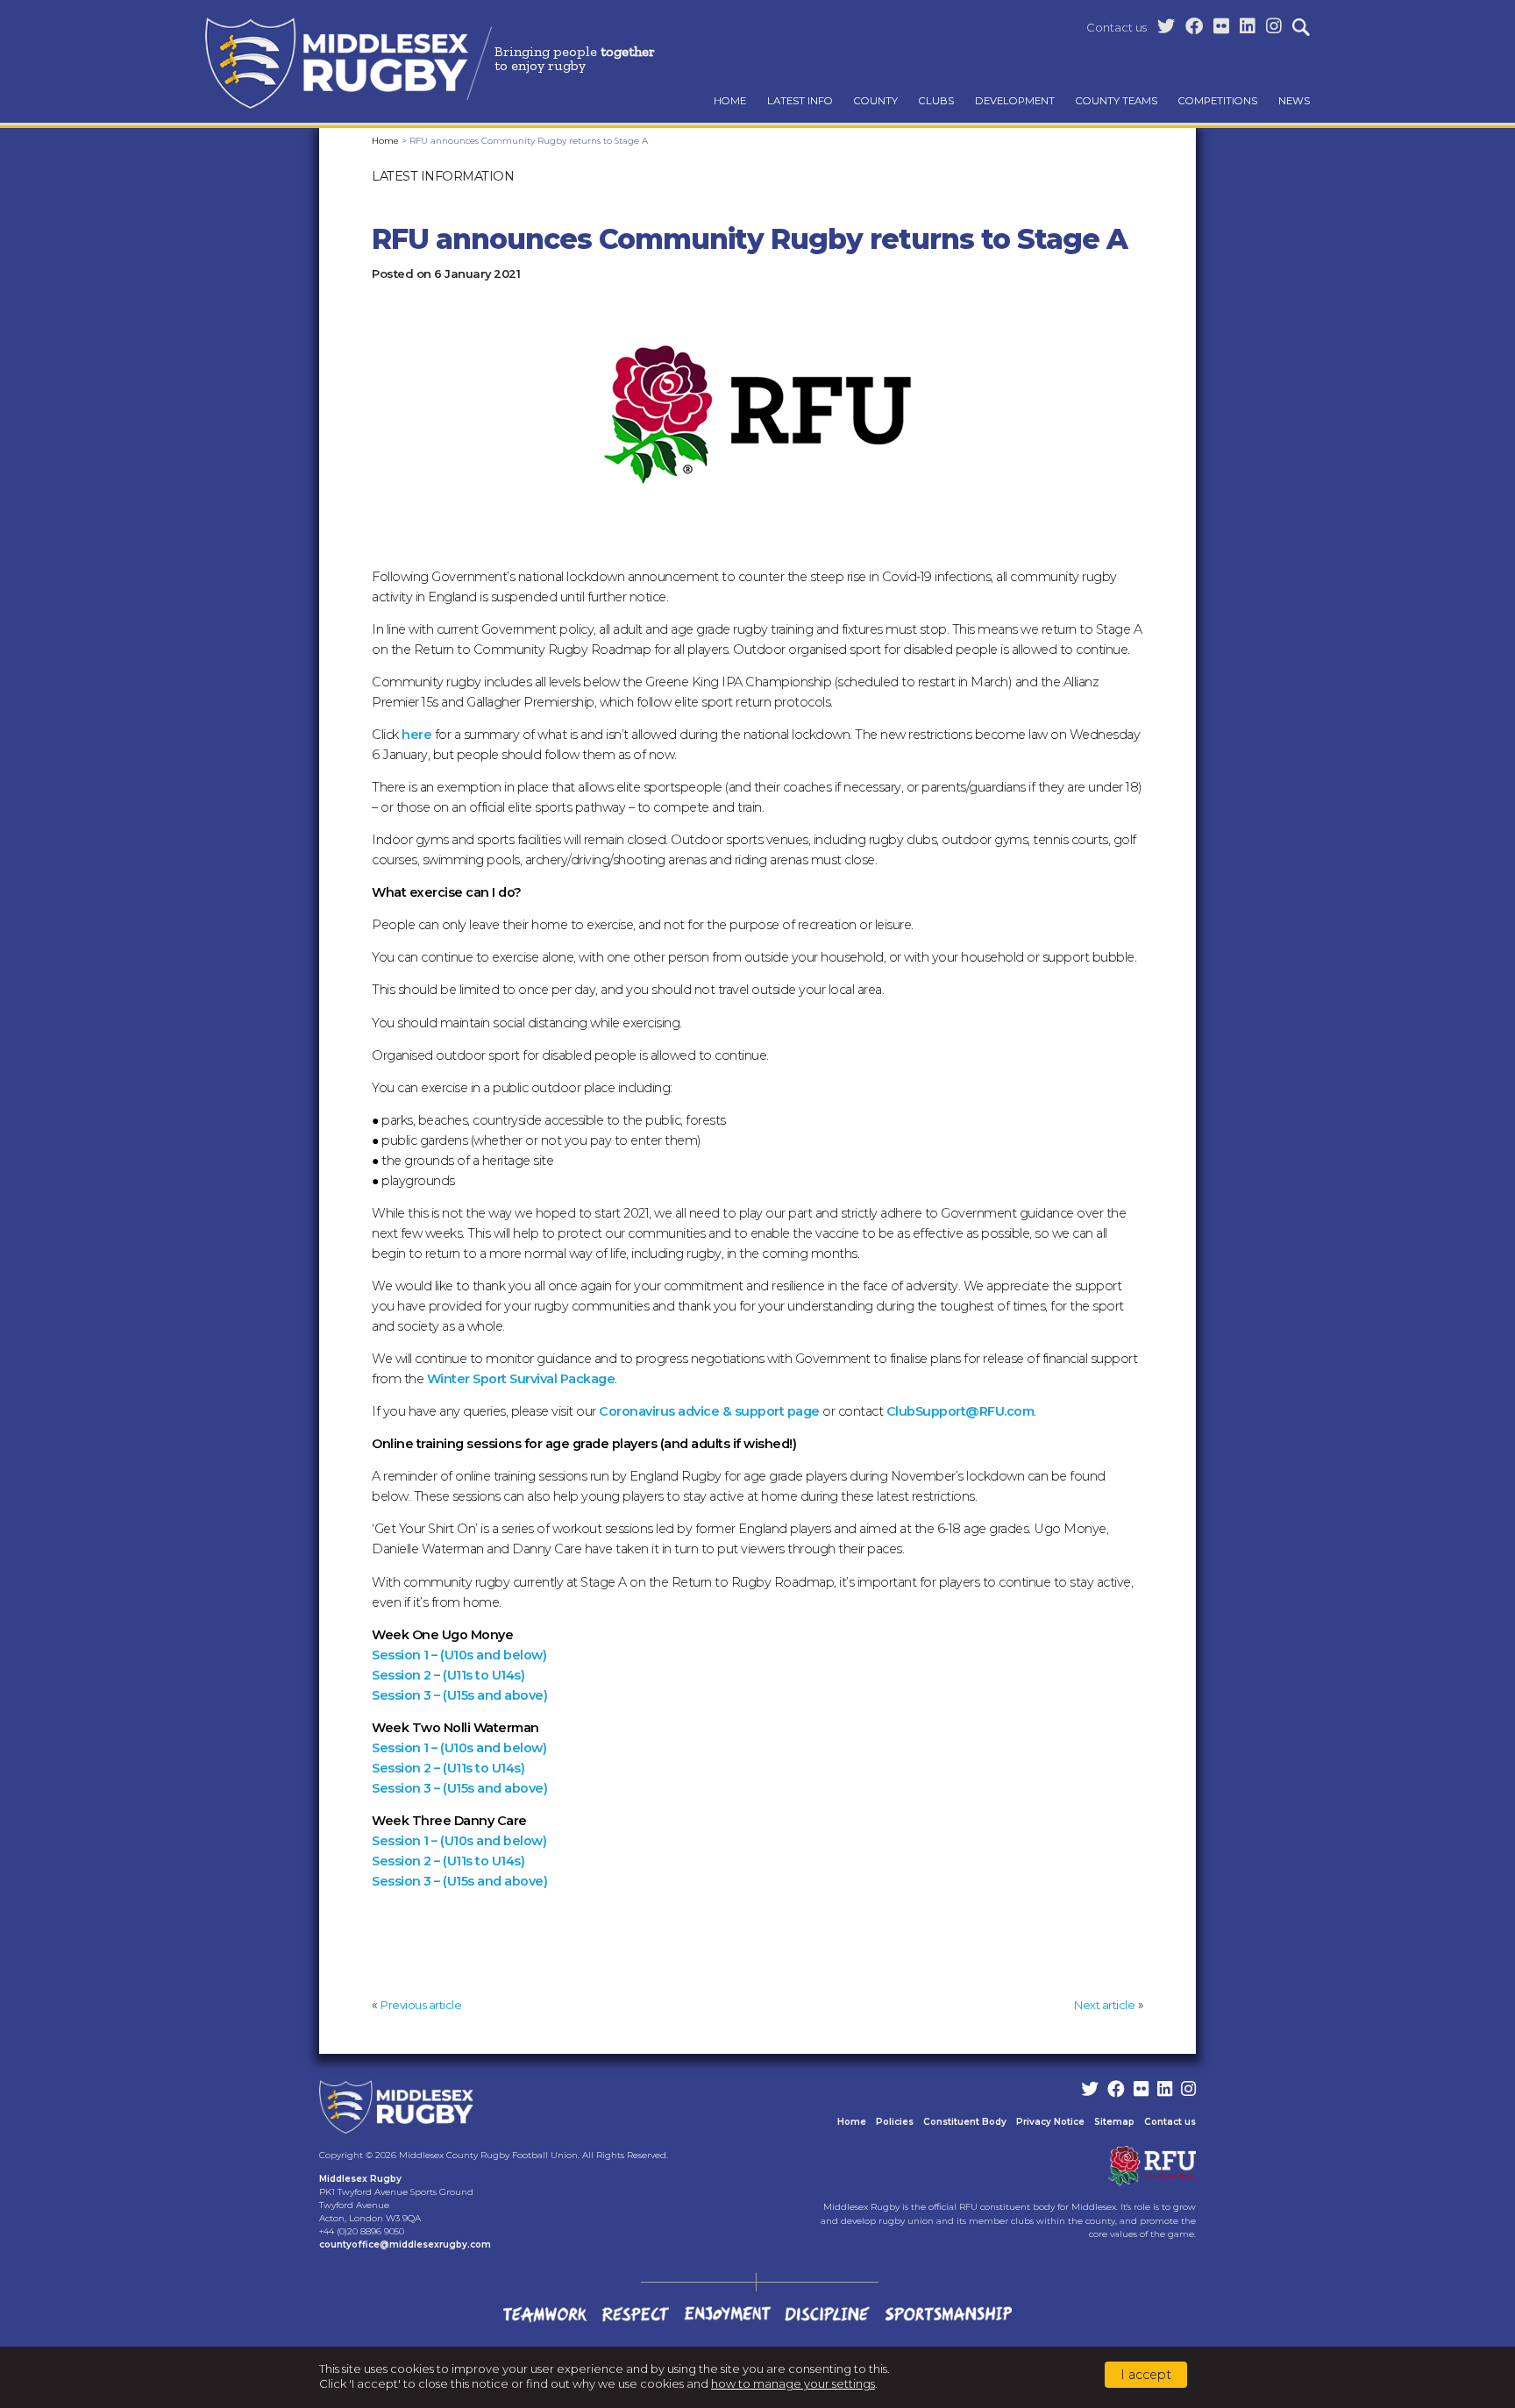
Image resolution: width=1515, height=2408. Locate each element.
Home (730, 101)
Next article (1104, 2005)
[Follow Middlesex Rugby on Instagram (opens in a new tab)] (1274, 27)
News (1294, 101)
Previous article (421, 2005)
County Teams (1117, 101)
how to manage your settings (793, 2383)
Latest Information (443, 176)
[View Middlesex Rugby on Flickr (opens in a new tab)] (1221, 27)
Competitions (1218, 101)
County (876, 101)
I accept (1146, 2375)
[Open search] (1301, 27)
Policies (895, 2122)
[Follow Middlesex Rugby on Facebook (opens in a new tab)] (1194, 27)
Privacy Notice (1050, 2122)
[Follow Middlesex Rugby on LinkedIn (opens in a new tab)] (1248, 27)
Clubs (936, 101)
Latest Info (800, 101)
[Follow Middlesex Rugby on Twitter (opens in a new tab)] (1166, 27)
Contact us (1117, 27)
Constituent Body (965, 2122)
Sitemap (1114, 2122)
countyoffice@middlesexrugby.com (405, 2245)
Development (1015, 101)
